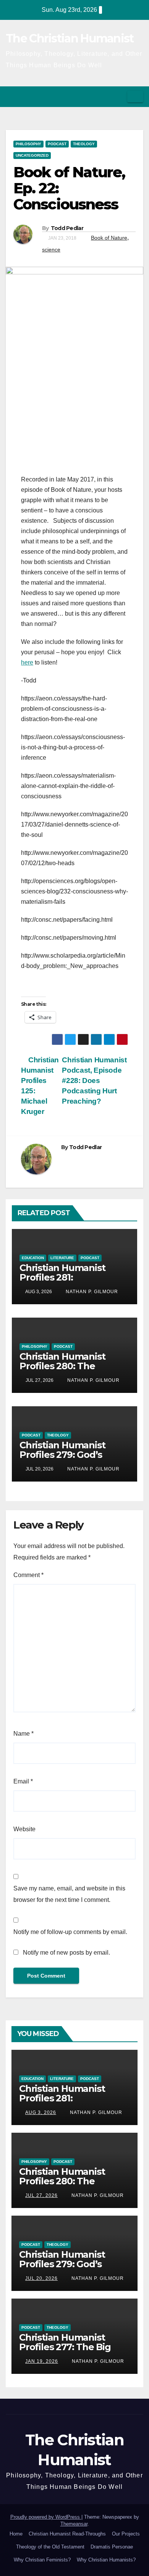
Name (23, 1734)
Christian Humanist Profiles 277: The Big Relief (65, 2347)
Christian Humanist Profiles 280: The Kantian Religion (62, 1366)
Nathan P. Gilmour (91, 1292)
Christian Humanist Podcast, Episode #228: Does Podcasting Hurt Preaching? (94, 1080)
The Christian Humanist (70, 38)
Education (33, 1258)
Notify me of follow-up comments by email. (70, 1932)
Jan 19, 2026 (42, 2361)
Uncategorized (32, 155)
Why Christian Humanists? (106, 2560)
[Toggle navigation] (135, 97)
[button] (119, 96)
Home (16, 2534)
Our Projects (126, 2534)
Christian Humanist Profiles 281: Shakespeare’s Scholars (72, 1277)
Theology (84, 144)
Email (23, 1781)
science (51, 250)
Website (24, 1829)
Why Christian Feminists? (42, 2560)
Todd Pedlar (67, 228)
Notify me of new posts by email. (66, 1953)
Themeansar (74, 2524)
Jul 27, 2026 (41, 2195)
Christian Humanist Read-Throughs (67, 2534)
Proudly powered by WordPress (46, 2517)
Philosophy (28, 144)
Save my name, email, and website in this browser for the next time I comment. (69, 1894)
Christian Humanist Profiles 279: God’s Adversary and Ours (64, 1455)
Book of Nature (109, 238)
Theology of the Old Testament (50, 2547)
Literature (62, 1258)
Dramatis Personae (112, 2547)
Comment (28, 1575)
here (27, 662)
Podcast (57, 144)
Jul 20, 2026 (41, 2278)
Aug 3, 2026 (41, 2112)
